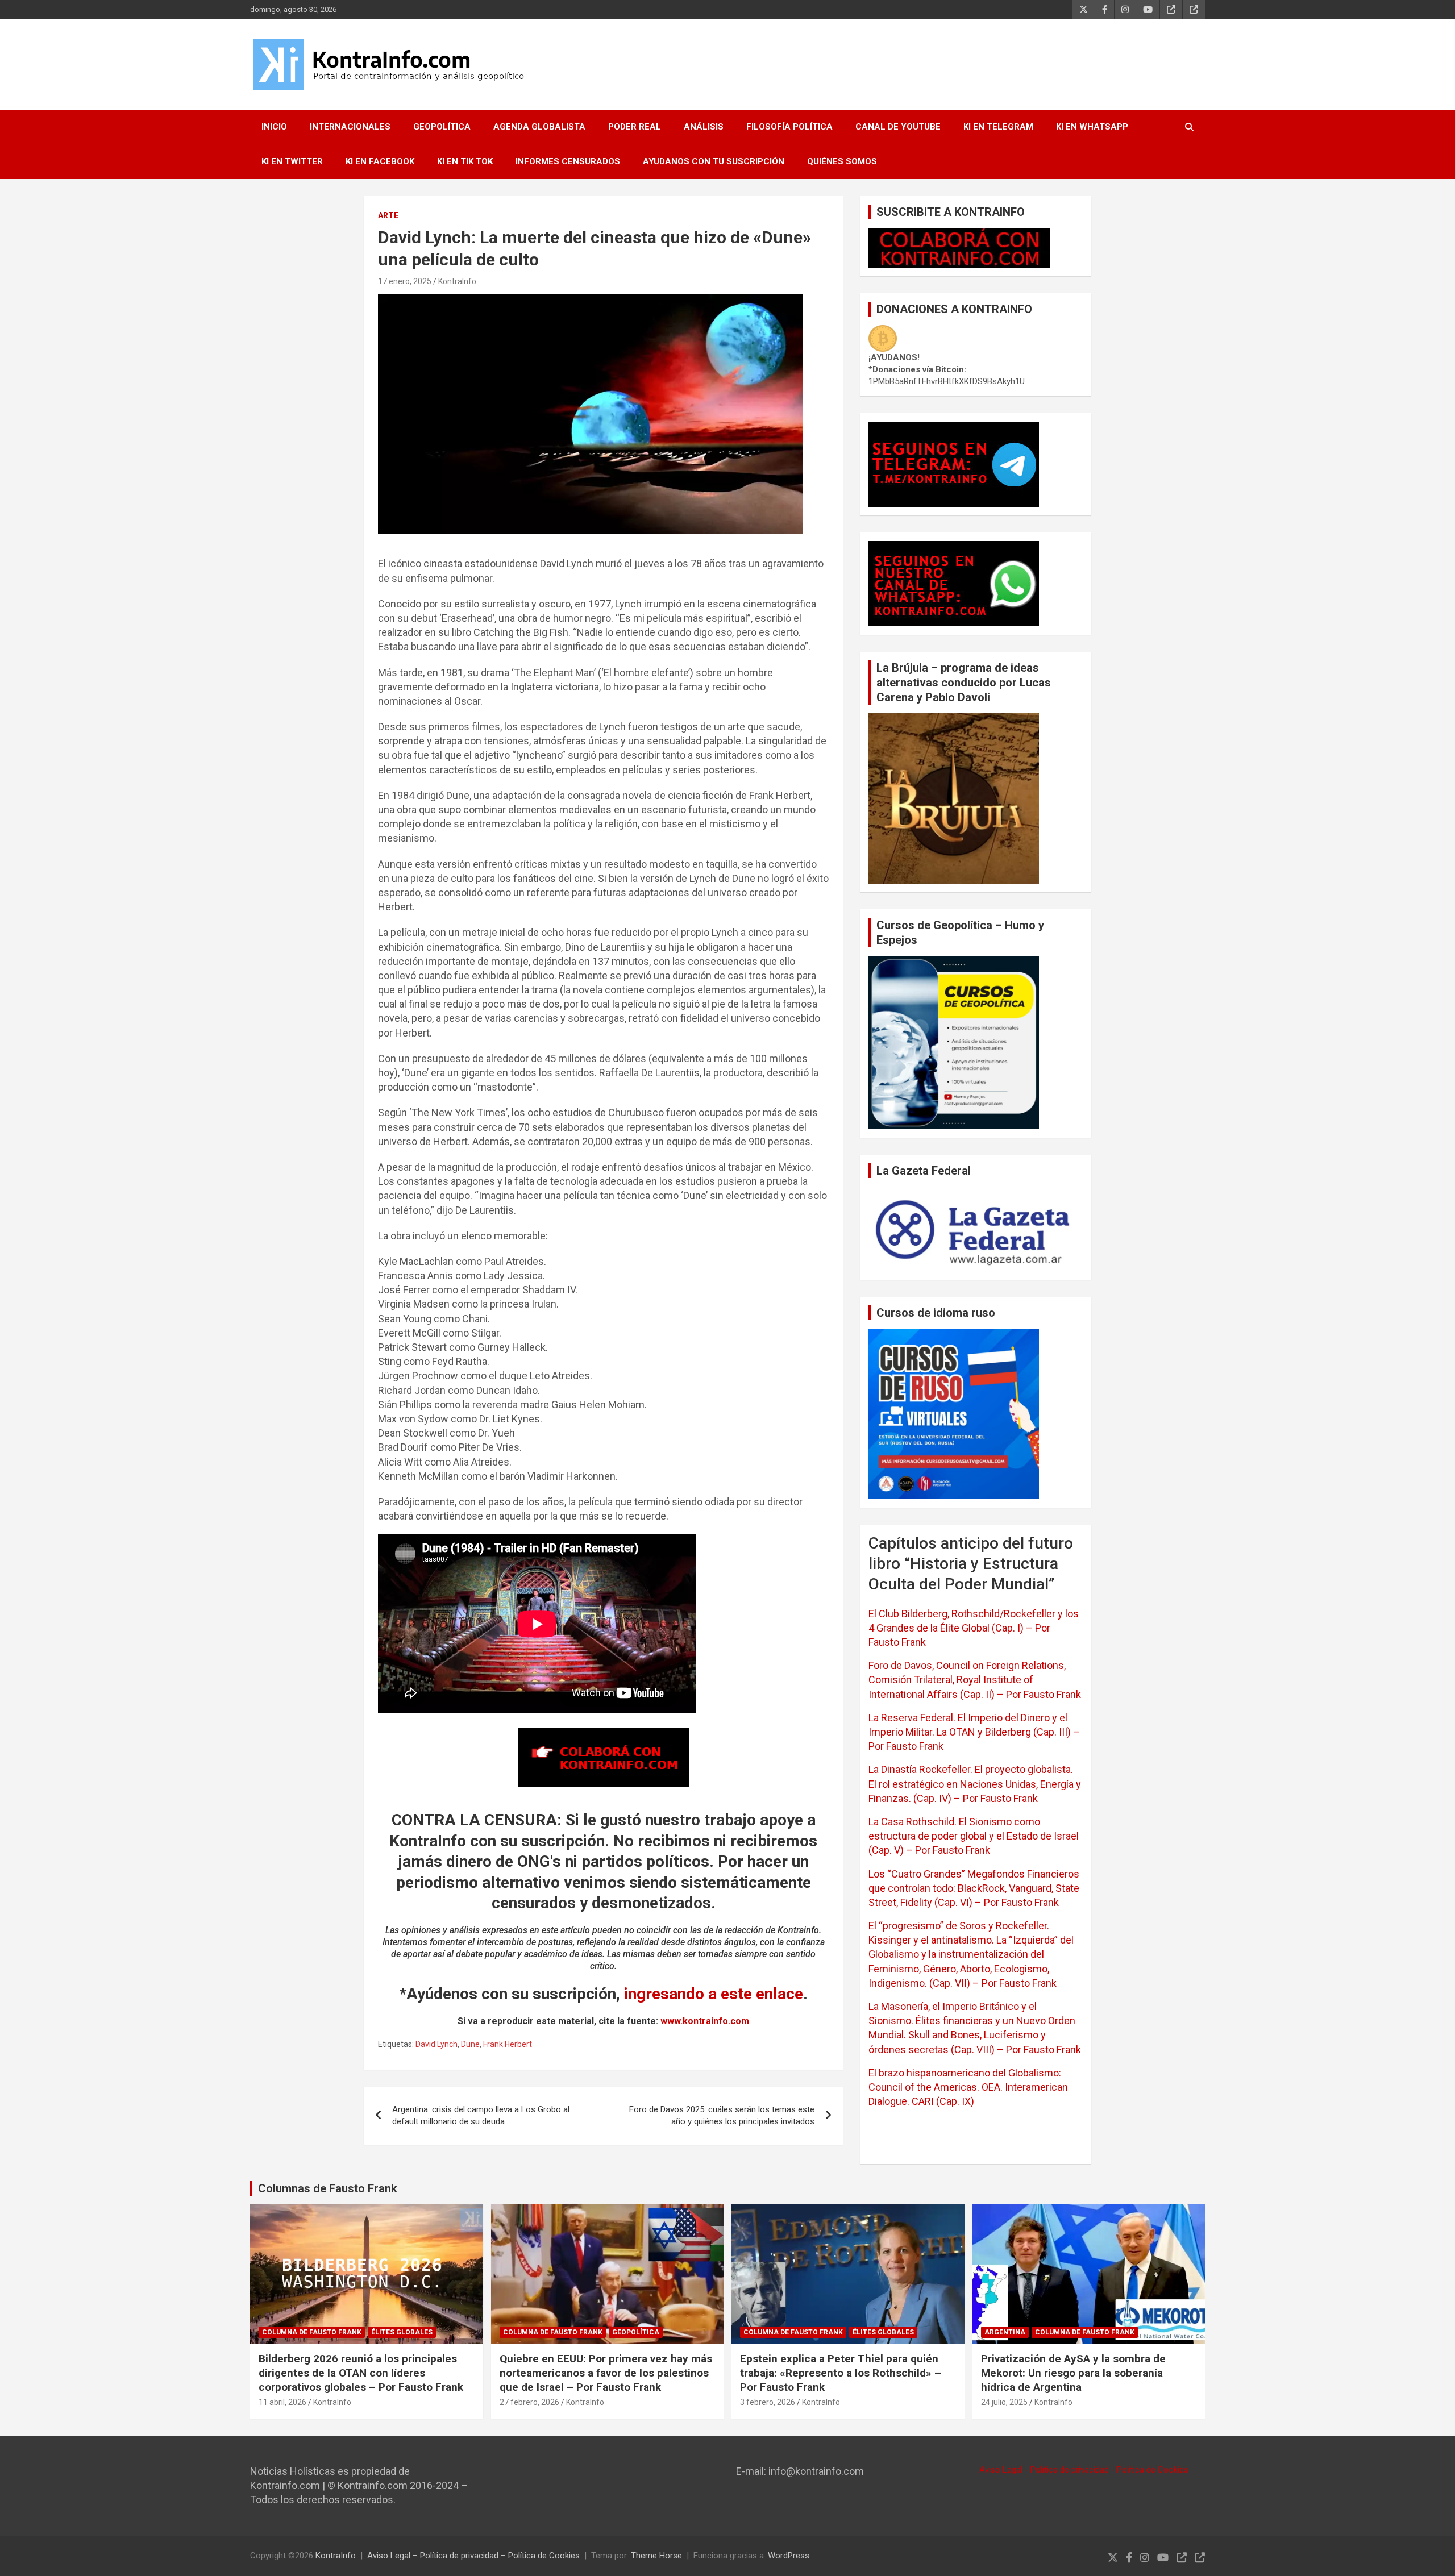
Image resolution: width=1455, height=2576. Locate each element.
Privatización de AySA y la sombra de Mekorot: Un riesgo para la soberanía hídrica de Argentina (1073, 2373)
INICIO (274, 127)
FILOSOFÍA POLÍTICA (789, 127)
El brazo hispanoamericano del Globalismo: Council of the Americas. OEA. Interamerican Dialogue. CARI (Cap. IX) (968, 2087)
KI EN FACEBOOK (380, 161)
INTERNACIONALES (350, 127)
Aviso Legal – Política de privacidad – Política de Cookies (473, 2556)
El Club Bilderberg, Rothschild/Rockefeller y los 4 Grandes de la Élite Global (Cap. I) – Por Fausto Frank (974, 1628)
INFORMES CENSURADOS (568, 161)
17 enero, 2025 (405, 281)
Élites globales (402, 2332)
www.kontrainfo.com (705, 2021)
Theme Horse (656, 2556)
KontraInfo (457, 281)
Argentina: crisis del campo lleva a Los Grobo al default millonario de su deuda (481, 2115)
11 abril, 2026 (282, 2402)
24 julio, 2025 (1004, 2402)
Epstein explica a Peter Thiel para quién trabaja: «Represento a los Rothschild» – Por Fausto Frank (841, 2373)
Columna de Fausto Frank (312, 2332)
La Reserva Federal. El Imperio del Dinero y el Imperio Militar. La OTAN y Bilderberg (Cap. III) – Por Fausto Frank (974, 1732)
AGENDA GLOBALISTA (539, 127)
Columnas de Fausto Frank (328, 2188)
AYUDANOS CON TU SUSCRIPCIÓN (714, 161)
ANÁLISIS (704, 127)
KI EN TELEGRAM (998, 127)
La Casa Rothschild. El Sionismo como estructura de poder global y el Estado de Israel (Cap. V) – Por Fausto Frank (974, 1836)
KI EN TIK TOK (465, 161)
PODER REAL (635, 127)
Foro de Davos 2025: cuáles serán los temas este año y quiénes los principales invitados (722, 2115)
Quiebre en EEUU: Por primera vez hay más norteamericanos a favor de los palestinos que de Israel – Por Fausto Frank (606, 2373)
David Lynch (436, 2044)
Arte (388, 215)
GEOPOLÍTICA (442, 127)
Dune (470, 2044)
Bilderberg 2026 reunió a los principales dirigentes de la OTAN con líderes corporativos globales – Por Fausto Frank (361, 2373)
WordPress (789, 2556)
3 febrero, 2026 (768, 2402)
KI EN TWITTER (292, 161)
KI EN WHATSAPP (1092, 127)
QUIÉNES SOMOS (842, 161)
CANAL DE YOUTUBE (898, 127)
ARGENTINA (1005, 2332)
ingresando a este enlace (714, 1994)
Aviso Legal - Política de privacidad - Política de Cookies (1084, 2470)
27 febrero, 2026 (529, 2402)
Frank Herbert (508, 2044)
